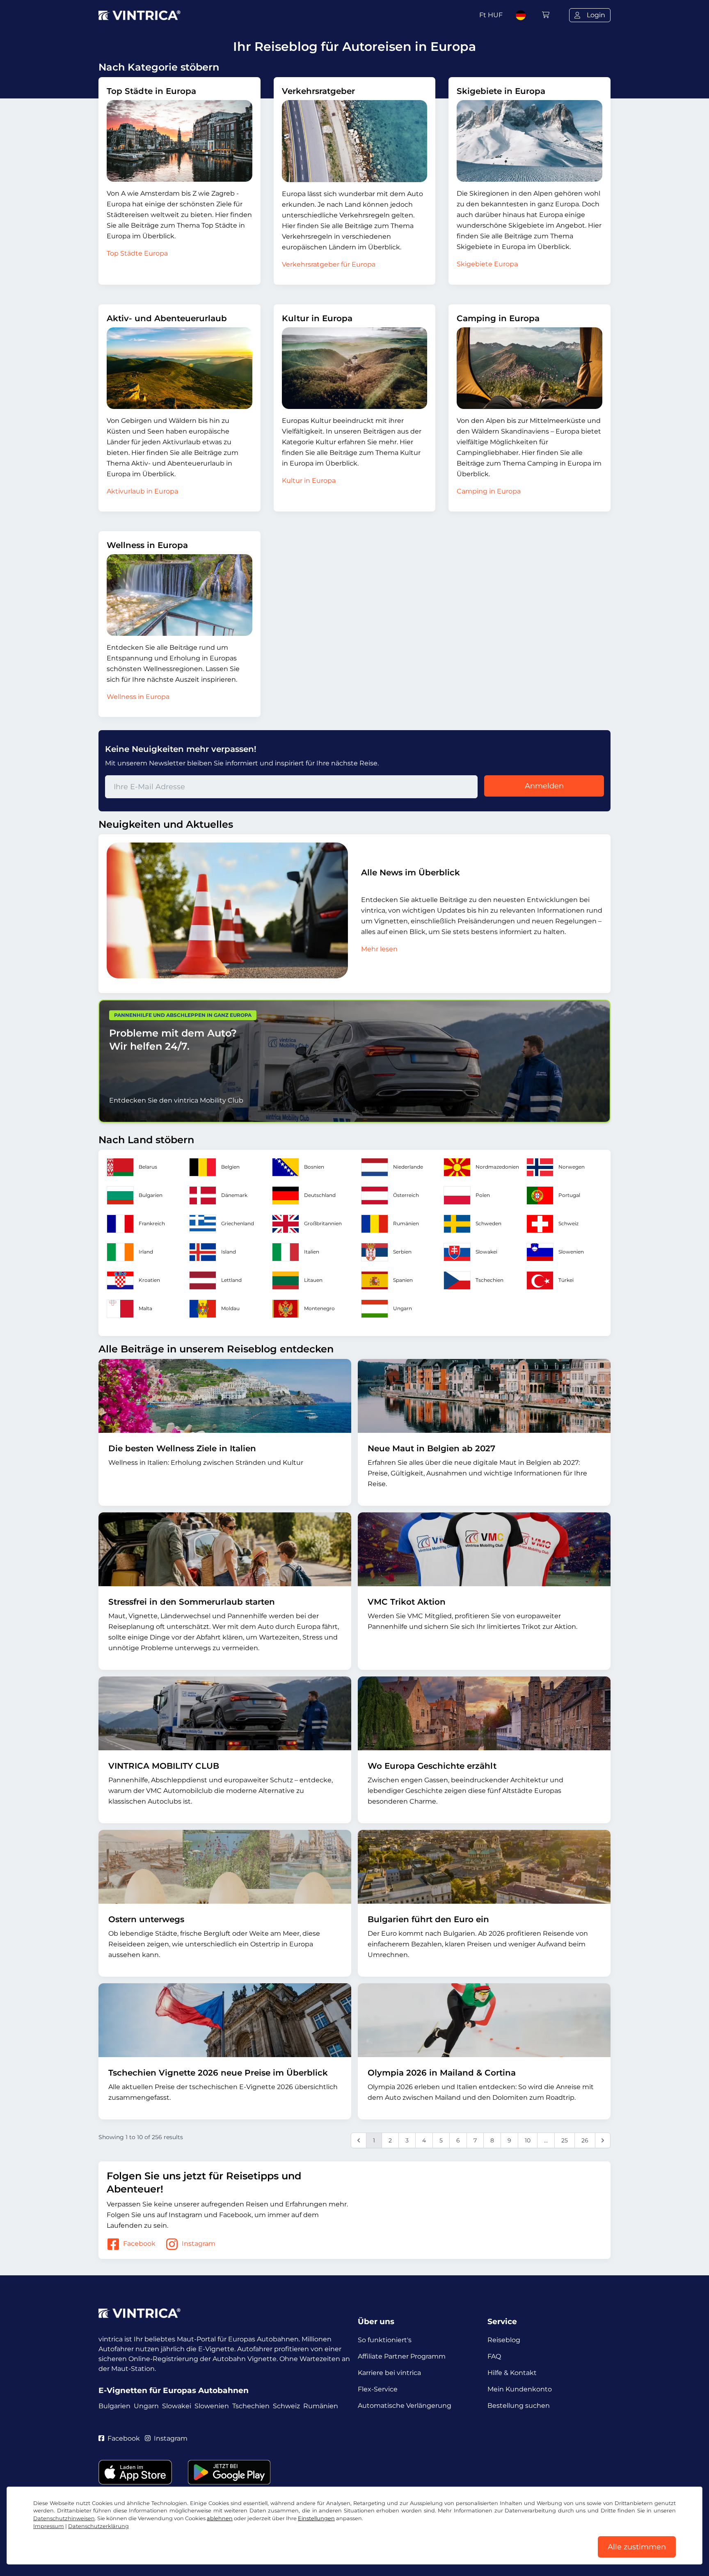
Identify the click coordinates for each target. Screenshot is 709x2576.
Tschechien (489, 1280)
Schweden (488, 1223)
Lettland (231, 1280)
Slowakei (486, 1252)
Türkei (566, 1280)
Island (229, 1252)
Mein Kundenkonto (520, 2389)
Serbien (402, 1252)
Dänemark (234, 1195)
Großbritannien (323, 1223)
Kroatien (149, 1280)
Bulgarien (151, 1195)
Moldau (230, 1308)
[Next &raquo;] (603, 2140)
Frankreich (152, 1223)
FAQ (494, 2356)
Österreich (406, 1195)
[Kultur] (355, 368)
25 (565, 2140)
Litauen (313, 1280)
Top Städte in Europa (151, 91)
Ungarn (403, 1308)
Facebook (139, 2244)
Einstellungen (316, 2518)
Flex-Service (378, 2389)
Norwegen (572, 1167)
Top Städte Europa (137, 253)
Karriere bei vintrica (389, 2373)
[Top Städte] (180, 141)
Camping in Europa (498, 318)
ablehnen (220, 2518)
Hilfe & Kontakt (512, 2373)
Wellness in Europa (147, 545)
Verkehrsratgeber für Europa (329, 264)
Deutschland (320, 1195)
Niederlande (408, 1167)
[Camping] (529, 368)
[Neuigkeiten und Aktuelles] (227, 910)
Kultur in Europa (317, 318)
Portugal (569, 1195)
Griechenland (238, 1223)
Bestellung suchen (519, 2406)
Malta (145, 1308)
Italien (312, 1252)
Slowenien (571, 1252)
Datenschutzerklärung (98, 2526)
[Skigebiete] (529, 141)
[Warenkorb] (546, 15)
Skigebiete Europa (487, 264)
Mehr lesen (379, 949)
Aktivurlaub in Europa (142, 491)
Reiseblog (504, 2340)
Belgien (230, 1167)
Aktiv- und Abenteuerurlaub (167, 318)
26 (585, 2140)
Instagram (199, 2244)
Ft (491, 15)
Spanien (403, 1280)
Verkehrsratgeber (318, 91)
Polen (483, 1195)
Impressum (49, 2526)
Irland (146, 1252)
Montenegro (319, 1308)
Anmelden (544, 786)
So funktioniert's (385, 2340)
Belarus (148, 1167)
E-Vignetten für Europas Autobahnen (174, 2390)
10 (528, 2140)
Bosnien (314, 1167)
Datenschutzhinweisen (64, 2518)
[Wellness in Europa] (180, 595)
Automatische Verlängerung (405, 2406)
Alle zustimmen (637, 2547)
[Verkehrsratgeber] (355, 141)
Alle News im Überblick (411, 872)
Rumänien (406, 1223)
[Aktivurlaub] (180, 368)
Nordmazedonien (497, 1167)
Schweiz (568, 1223)
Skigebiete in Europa (501, 91)
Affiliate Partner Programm (402, 2356)
